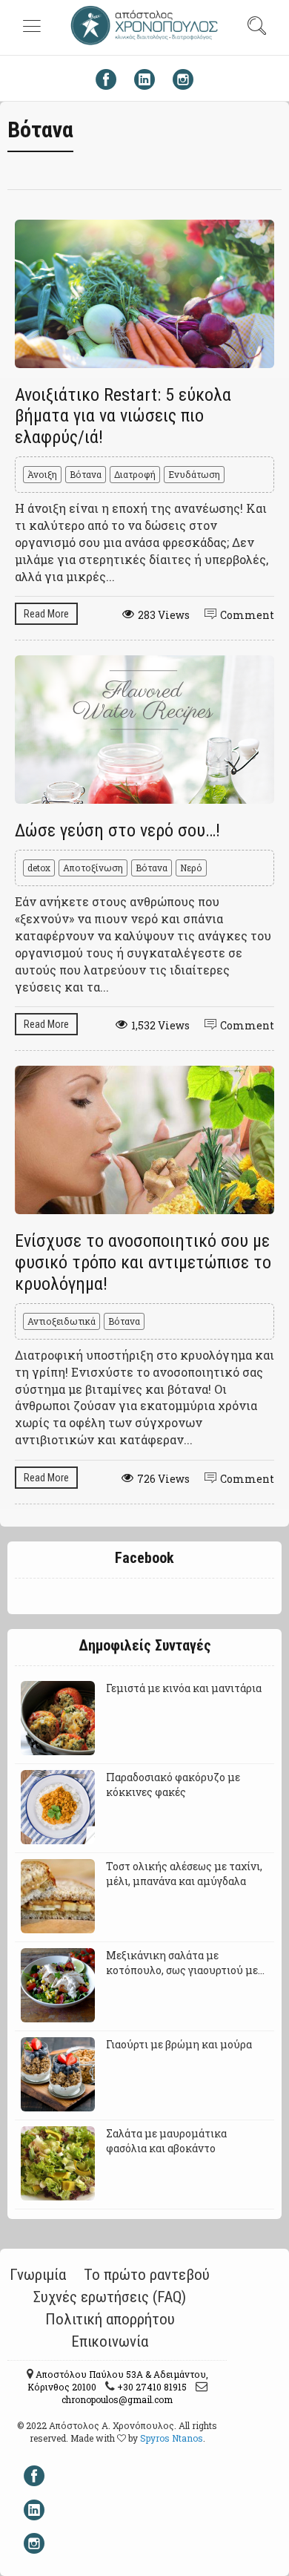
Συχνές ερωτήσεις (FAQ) (110, 2297)
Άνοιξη (42, 474)
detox (39, 868)
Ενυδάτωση (194, 474)
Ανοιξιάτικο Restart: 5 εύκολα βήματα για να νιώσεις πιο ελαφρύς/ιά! (123, 416)
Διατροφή (135, 474)
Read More (46, 614)
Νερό (191, 868)
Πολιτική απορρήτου (110, 2319)
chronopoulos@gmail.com (117, 2399)
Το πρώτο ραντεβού (147, 2275)
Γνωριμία (38, 2275)
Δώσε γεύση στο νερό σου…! (117, 830)
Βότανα (86, 474)
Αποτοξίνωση (93, 868)
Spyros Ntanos (172, 2438)
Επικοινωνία (110, 2341)
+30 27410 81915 (151, 2387)
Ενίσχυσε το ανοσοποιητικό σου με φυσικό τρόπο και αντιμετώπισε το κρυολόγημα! (143, 1262)
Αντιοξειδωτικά (62, 1321)
